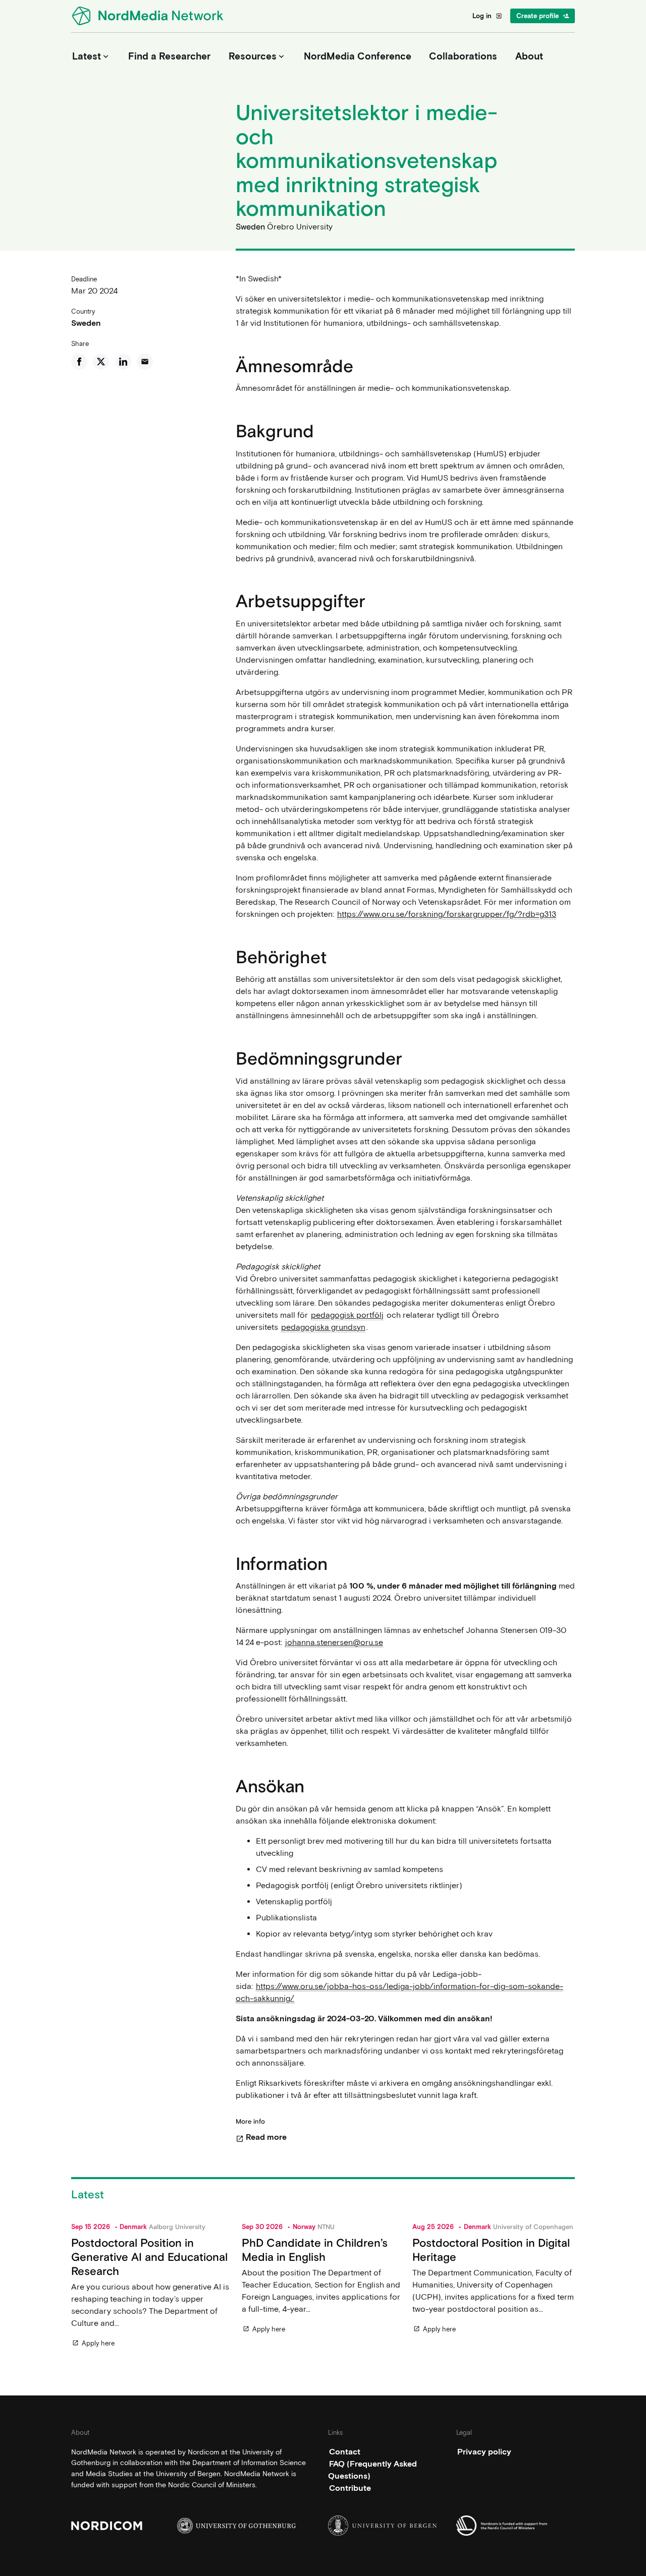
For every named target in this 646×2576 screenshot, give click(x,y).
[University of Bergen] (387, 2525)
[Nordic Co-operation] (516, 2525)
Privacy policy (484, 2451)
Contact (345, 2451)
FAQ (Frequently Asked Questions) (372, 2469)
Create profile (543, 16)
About (529, 56)
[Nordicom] (130, 2525)
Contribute (350, 2487)
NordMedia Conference (358, 56)
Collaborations (463, 56)
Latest (91, 56)
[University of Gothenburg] (236, 2525)
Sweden (86, 323)
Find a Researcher (169, 56)
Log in (487, 16)
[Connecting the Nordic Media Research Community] (149, 16)
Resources (257, 56)
